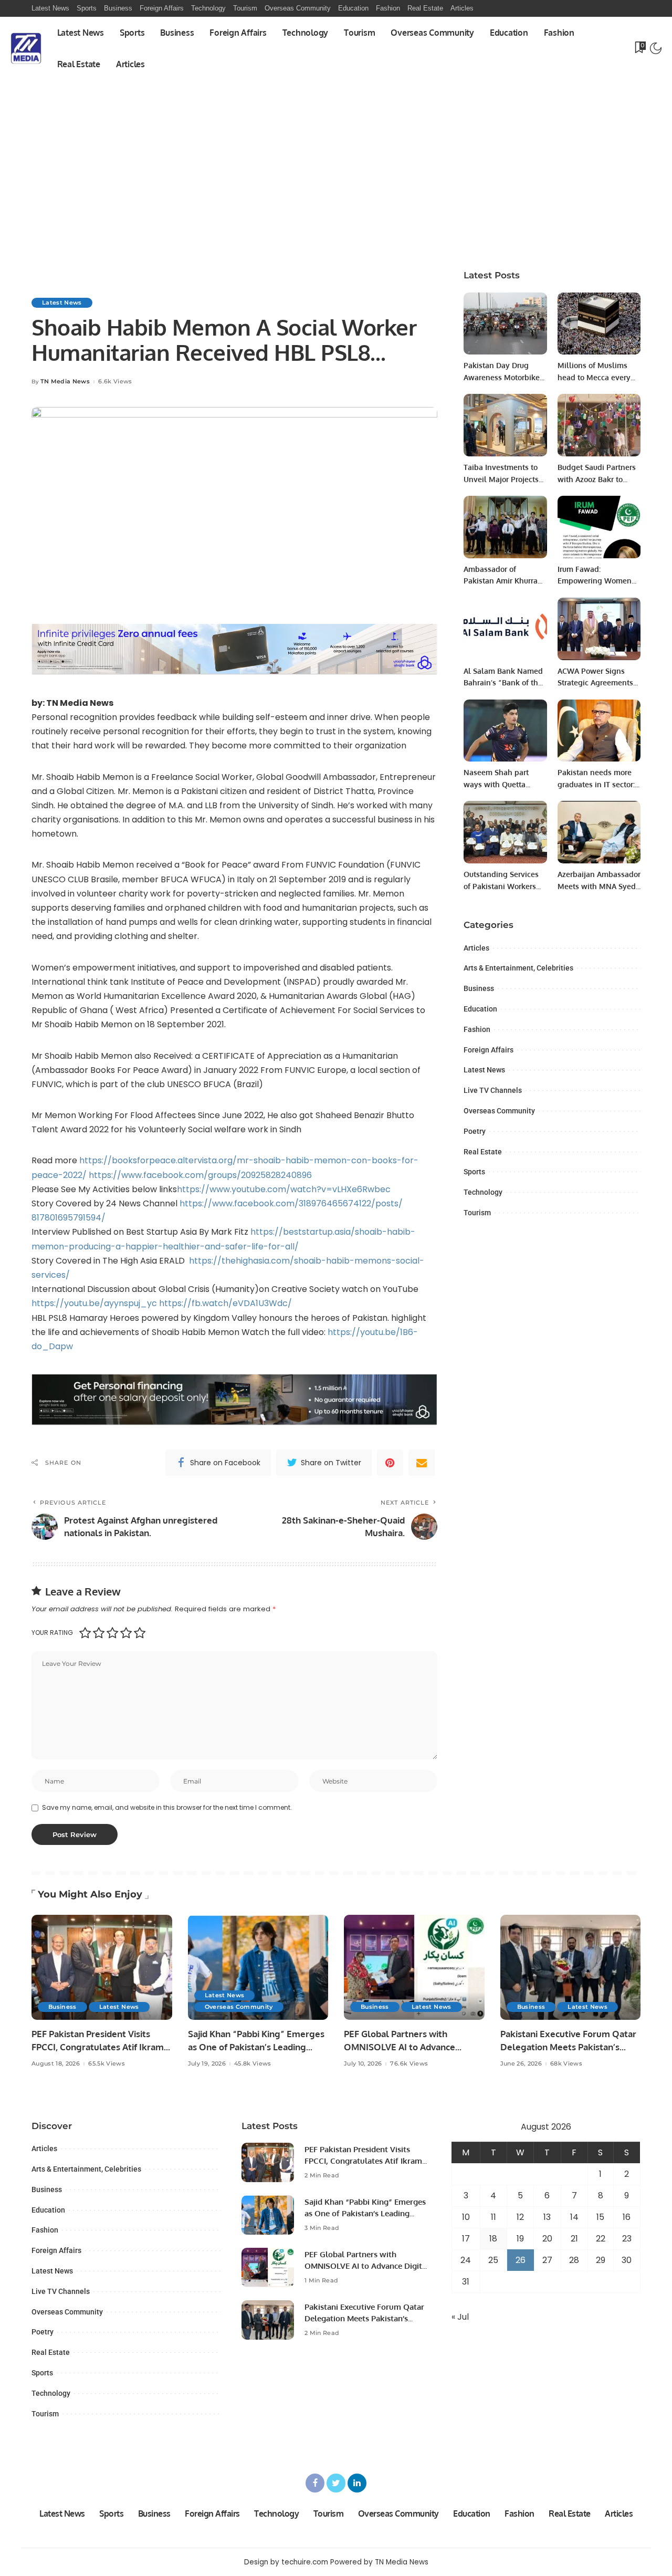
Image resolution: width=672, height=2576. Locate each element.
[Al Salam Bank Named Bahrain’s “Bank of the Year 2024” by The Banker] (505, 629)
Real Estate (483, 1152)
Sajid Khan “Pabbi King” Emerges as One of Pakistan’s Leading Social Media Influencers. (256, 2047)
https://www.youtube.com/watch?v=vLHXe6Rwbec (284, 1189)
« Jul (460, 2317)
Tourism (477, 1213)
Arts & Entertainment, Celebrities (518, 968)
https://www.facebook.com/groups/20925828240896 (200, 1175)
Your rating (52, 1633)
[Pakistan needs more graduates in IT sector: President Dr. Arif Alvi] (599, 731)
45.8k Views (253, 2064)
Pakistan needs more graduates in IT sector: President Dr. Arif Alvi (596, 784)
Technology (483, 1192)
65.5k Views (107, 2064)
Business (479, 988)
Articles (476, 948)
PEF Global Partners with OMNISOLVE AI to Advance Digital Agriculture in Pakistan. (407, 2047)
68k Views (566, 2064)
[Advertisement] (336, 180)
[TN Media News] (26, 48)
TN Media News (65, 382)
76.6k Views (409, 2064)
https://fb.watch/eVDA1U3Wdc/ (225, 1303)
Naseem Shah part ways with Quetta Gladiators (496, 784)
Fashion (477, 1029)
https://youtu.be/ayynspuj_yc (95, 1303)
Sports (474, 1172)
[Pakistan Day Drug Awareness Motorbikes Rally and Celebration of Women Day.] (505, 324)
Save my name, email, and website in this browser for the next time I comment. (167, 1807)
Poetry (475, 1131)
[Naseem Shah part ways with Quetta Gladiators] (505, 731)
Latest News (62, 303)
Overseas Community (499, 1111)
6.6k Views (115, 382)
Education (480, 1009)
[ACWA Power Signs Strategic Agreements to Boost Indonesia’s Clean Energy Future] (599, 629)
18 (493, 2239)
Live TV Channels (493, 1090)
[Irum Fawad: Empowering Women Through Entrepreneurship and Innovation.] (599, 527)
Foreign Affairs (489, 1050)
